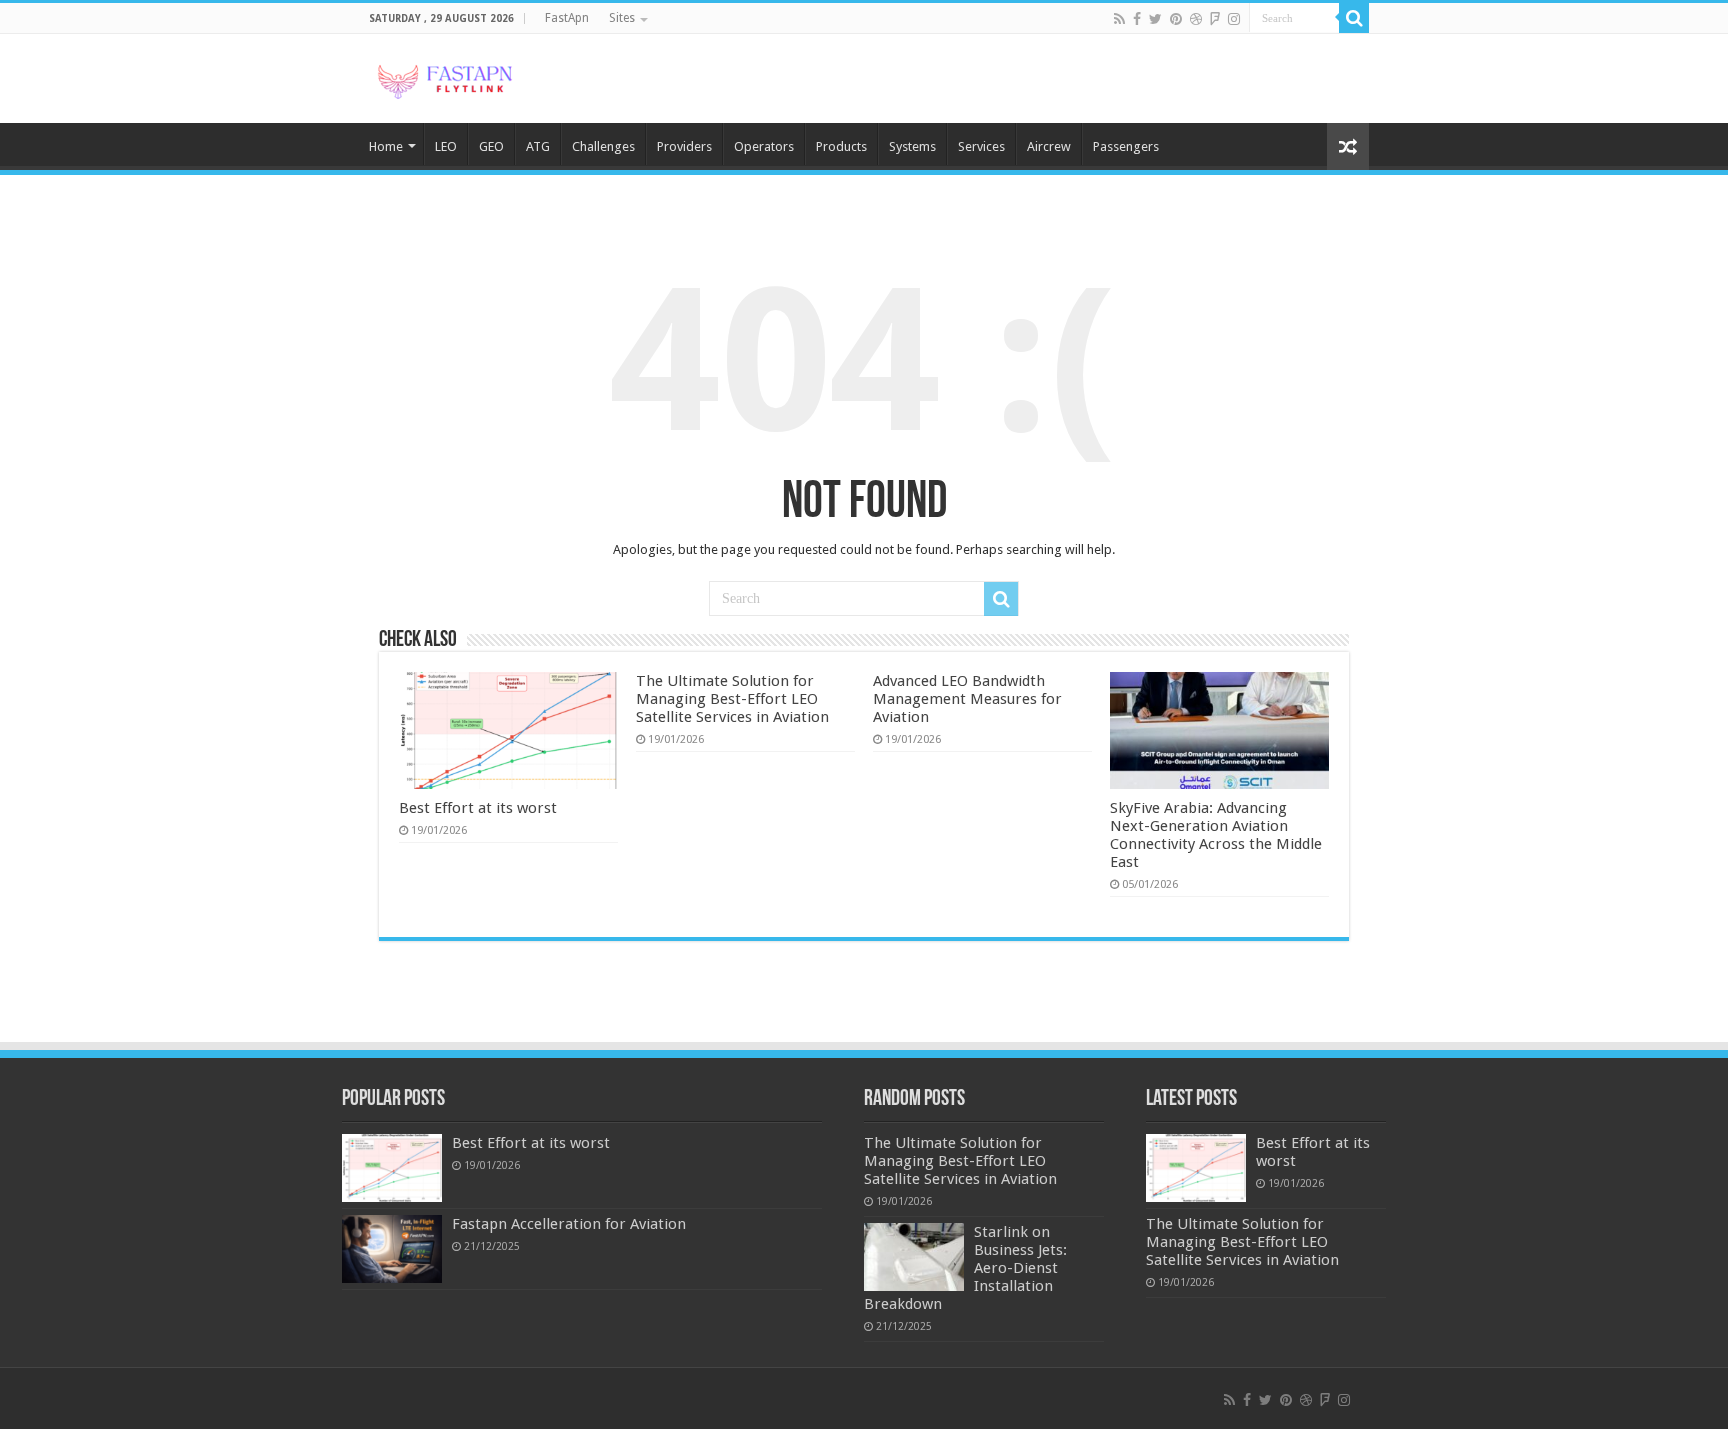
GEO (491, 146)
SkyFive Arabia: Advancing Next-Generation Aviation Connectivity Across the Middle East (1216, 835)
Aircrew (1049, 146)
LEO (446, 146)
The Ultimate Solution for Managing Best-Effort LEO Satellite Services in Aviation (732, 699)
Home (386, 146)
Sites (622, 18)
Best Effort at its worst (478, 808)
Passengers (1126, 146)
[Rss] (1119, 19)
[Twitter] (1155, 19)
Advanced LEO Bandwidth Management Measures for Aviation (967, 699)
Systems (912, 146)
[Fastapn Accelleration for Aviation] (392, 1249)
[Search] (1354, 18)
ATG (538, 146)
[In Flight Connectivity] (444, 78)
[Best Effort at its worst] (392, 1168)
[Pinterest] (1176, 19)
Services (981, 146)
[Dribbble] (1196, 19)
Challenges (603, 146)
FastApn (567, 18)
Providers (684, 146)
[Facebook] (1137, 19)
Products (841, 146)
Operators (764, 146)
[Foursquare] (1215, 19)
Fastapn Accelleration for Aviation (569, 1224)
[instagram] (1234, 19)
